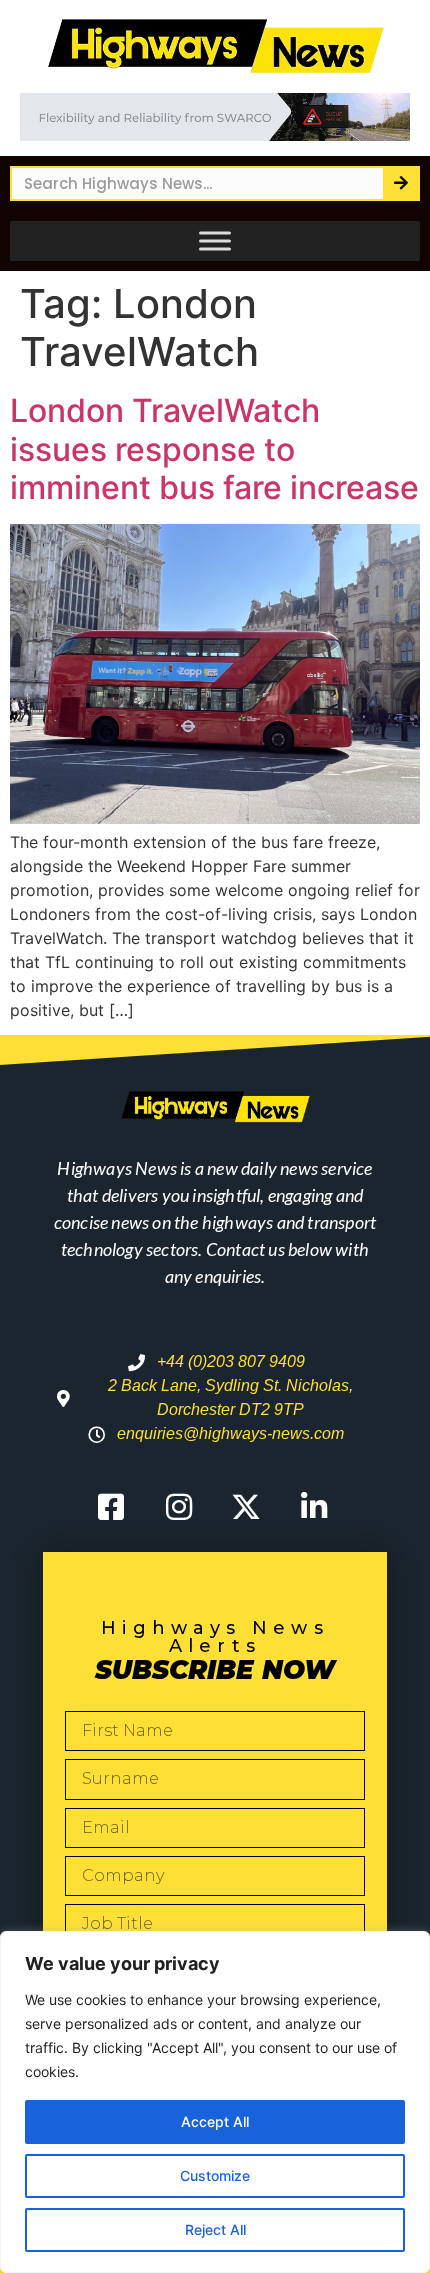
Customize (215, 2175)
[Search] (400, 183)
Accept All (215, 2121)
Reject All (215, 2229)
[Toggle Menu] (215, 241)
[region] (215, 2102)
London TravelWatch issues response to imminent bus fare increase (214, 449)
